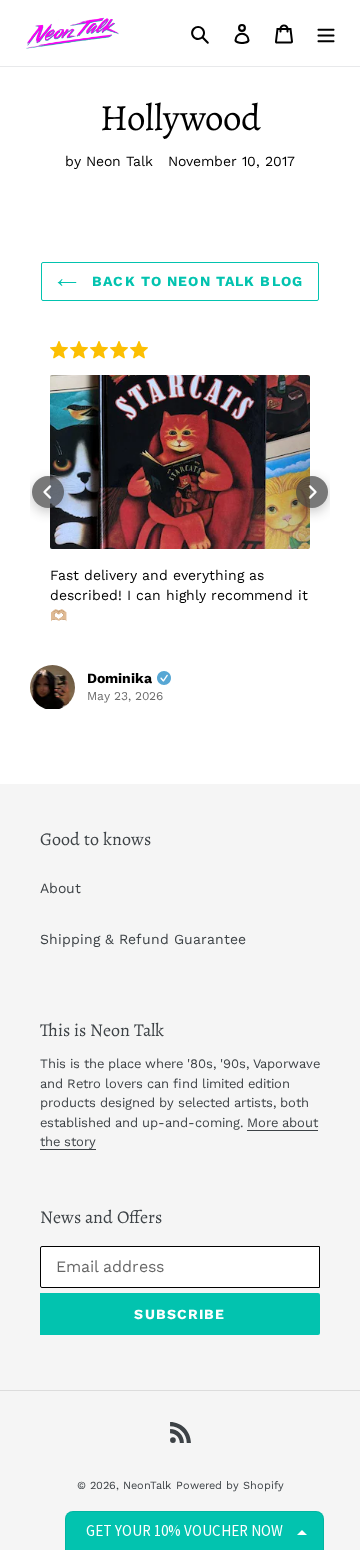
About (60, 888)
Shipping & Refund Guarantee (143, 939)
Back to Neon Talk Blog (195, 281)
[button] (48, 492)
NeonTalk (147, 1485)
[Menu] (326, 33)
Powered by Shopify (230, 1485)
